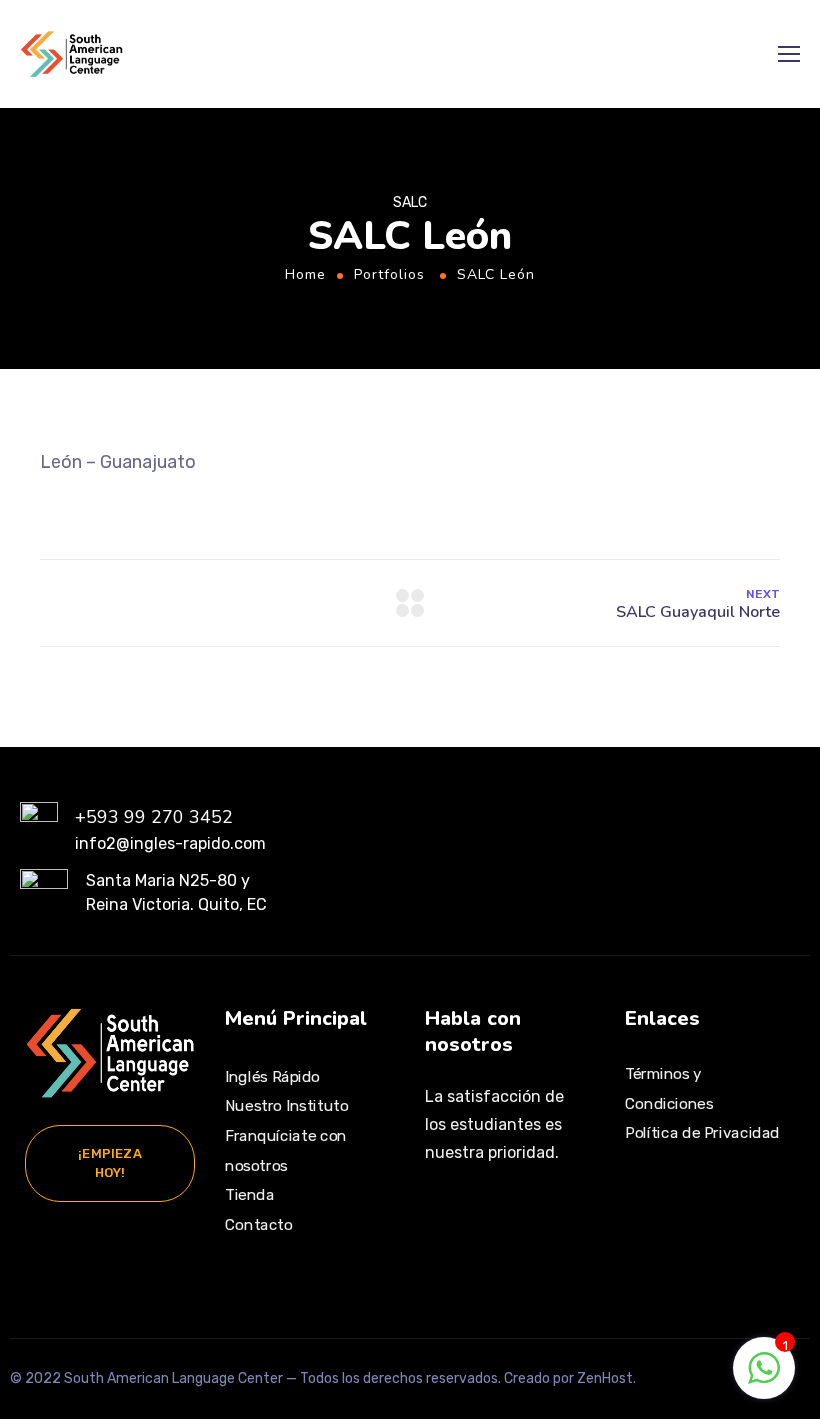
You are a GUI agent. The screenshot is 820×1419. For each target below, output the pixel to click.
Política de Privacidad (702, 1133)
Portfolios (389, 274)
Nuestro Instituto (287, 1106)
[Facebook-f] (483, 1220)
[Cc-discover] (741, 1215)
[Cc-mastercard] (692, 1215)
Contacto (258, 1225)
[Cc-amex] (644, 1253)
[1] (764, 1378)
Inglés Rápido (272, 1076)
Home (305, 274)
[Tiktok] (525, 1220)
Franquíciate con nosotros (286, 1151)
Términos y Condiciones (669, 1089)
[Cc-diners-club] (692, 1253)
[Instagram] (441, 1220)
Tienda (249, 1195)
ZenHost (605, 1378)
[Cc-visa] (644, 1215)
